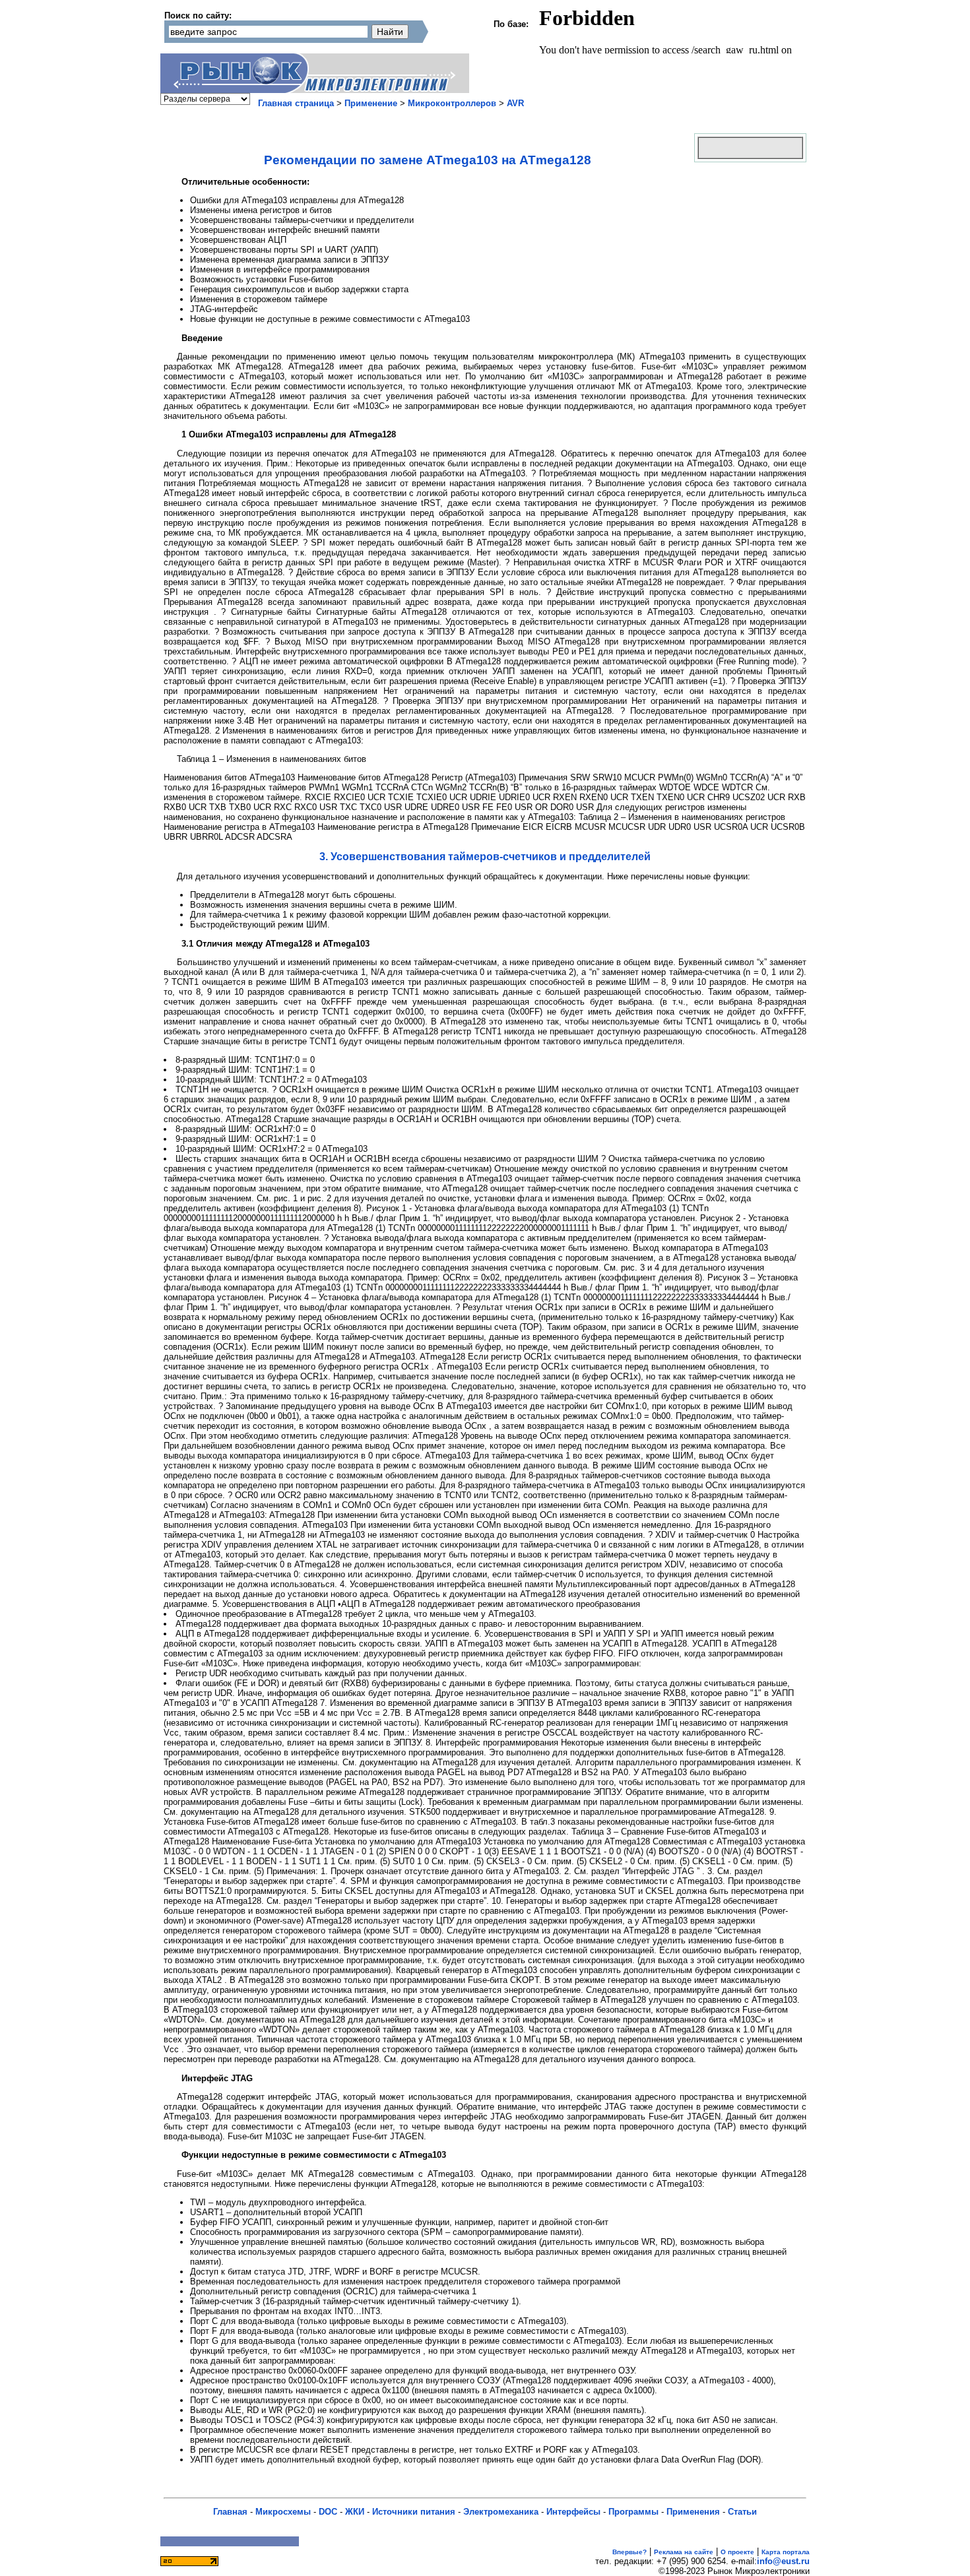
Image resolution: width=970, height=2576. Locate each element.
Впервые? (630, 2552)
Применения (693, 2512)
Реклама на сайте (684, 2552)
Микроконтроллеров (452, 103)
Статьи (742, 2512)
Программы (633, 2512)
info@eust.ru (783, 2561)
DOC (328, 2512)
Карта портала (786, 2552)
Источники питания (414, 2512)
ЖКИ (355, 2512)
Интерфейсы (573, 2512)
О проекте (737, 2552)
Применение (371, 103)
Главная (230, 2512)
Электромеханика (501, 2512)
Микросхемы (283, 2512)
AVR (515, 103)
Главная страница (296, 103)
